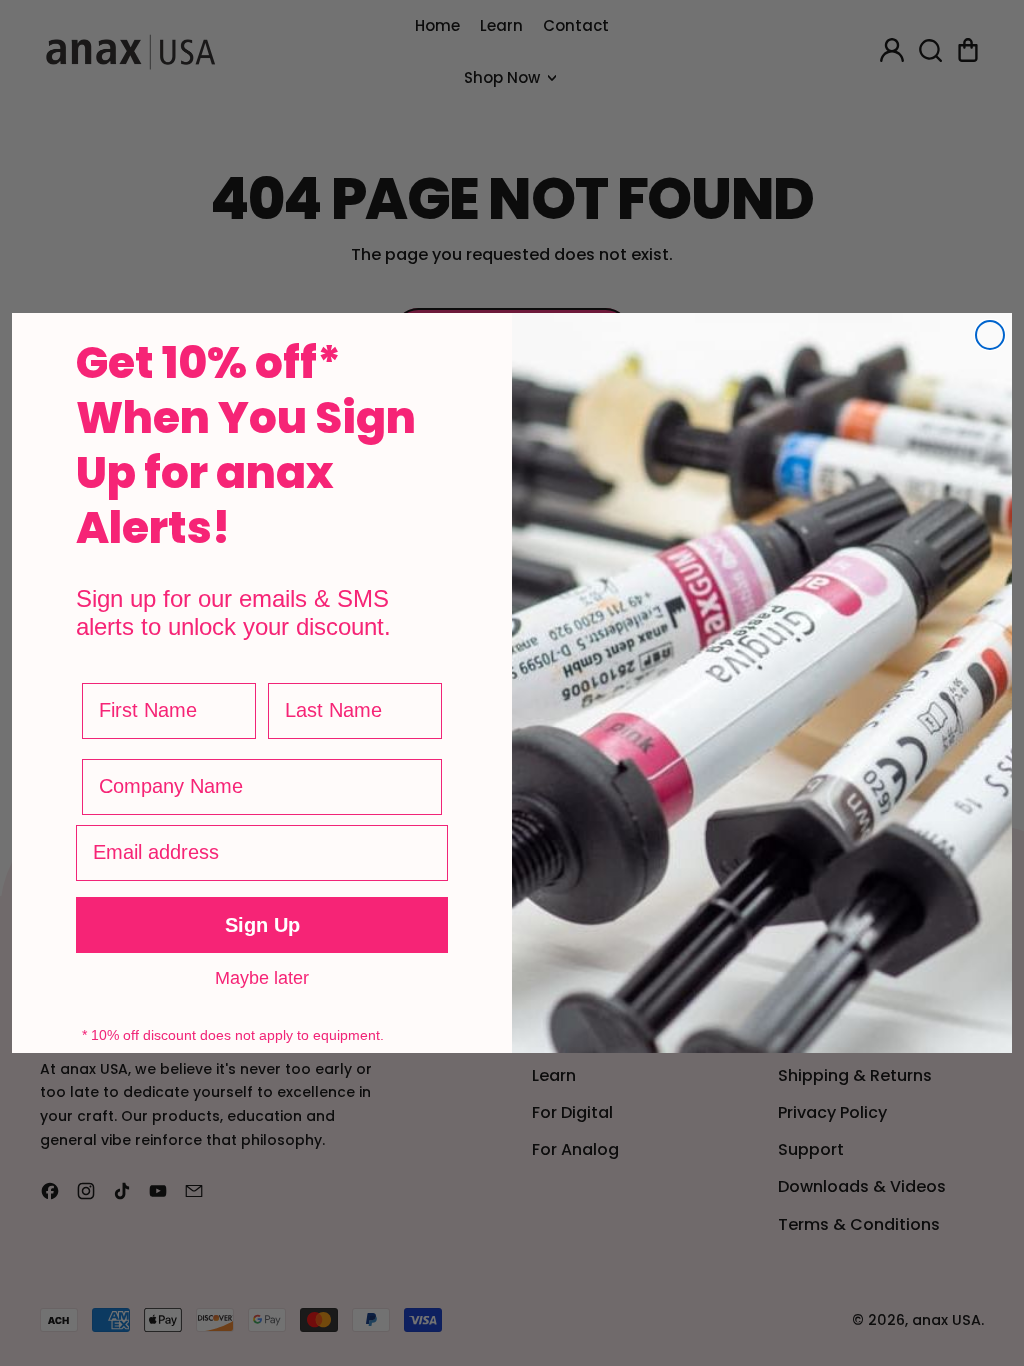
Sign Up (262, 925)
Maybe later (262, 977)
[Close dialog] (990, 335)
